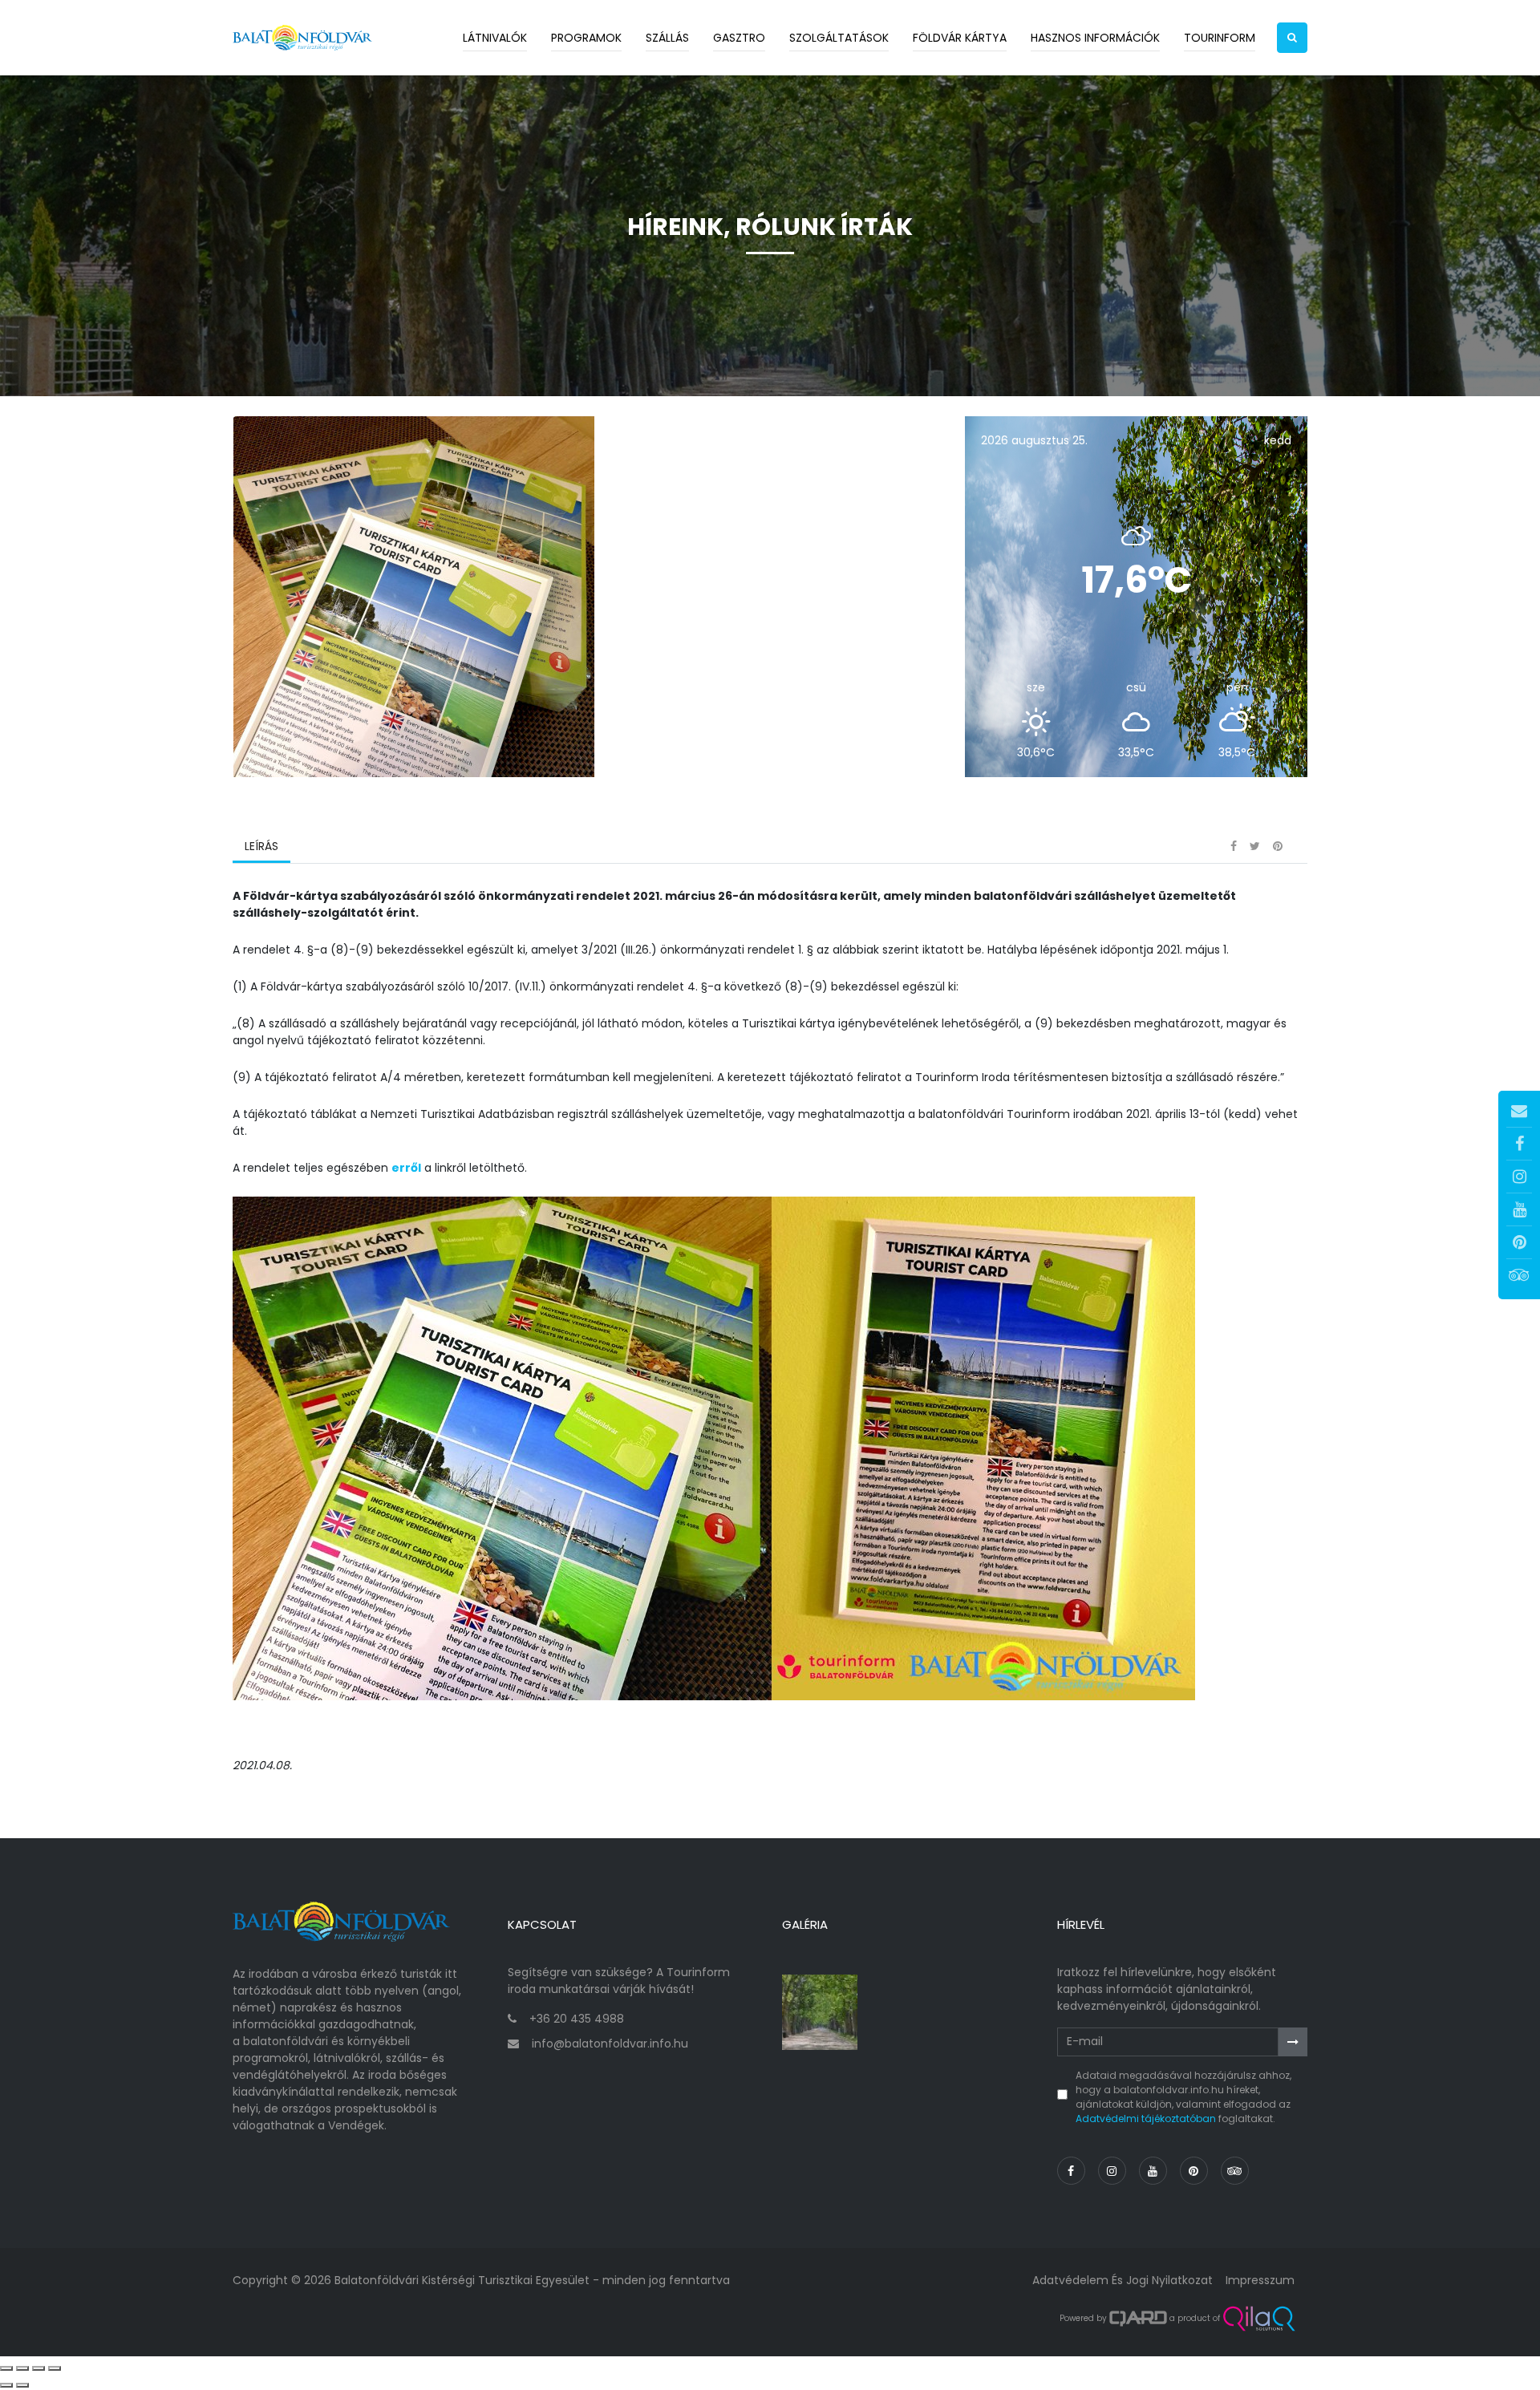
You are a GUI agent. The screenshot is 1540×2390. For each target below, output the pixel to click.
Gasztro (739, 38)
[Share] (22, 2368)
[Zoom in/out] (55, 2368)
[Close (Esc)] (6, 2368)
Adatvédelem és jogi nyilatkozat (1123, 2280)
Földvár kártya (960, 38)
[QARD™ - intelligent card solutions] (1138, 2319)
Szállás (667, 38)
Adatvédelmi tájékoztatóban (1146, 2119)
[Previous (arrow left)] (6, 2385)
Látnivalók (495, 38)
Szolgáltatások (839, 38)
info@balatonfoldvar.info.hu (610, 2044)
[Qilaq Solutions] (1259, 2319)
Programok (586, 38)
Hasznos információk (1095, 38)
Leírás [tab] (261, 846)
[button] (1292, 38)
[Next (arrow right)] (22, 2385)
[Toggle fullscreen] (38, 2368)
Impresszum (1260, 2280)
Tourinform (1220, 38)
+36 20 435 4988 (577, 2019)
